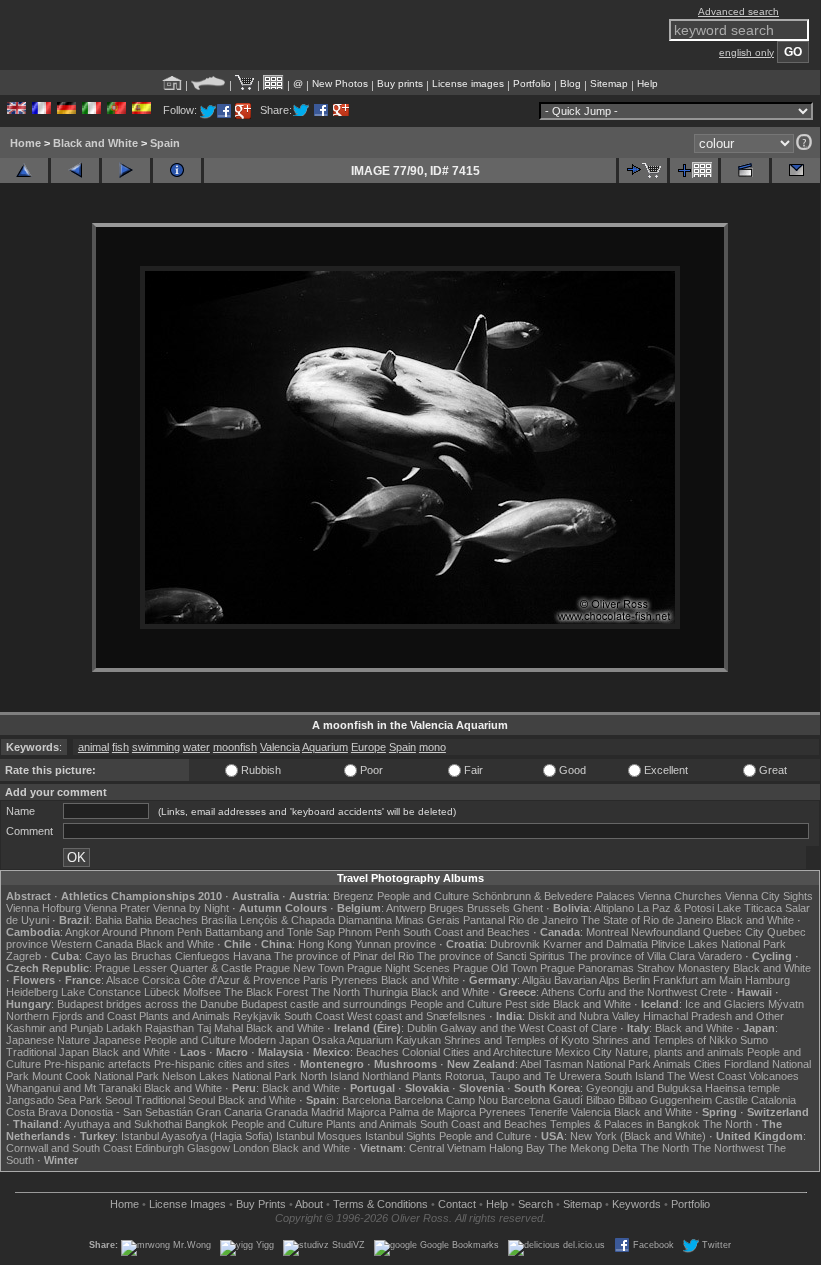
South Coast (314, 1016)
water (196, 747)
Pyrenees (354, 980)
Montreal (607, 932)
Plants (427, 1076)
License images (468, 83)
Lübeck (162, 992)
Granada (286, 1112)
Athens (558, 992)
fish (120, 747)
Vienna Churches (680, 896)
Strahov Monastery (683, 968)
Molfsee (202, 992)
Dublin (422, 1028)
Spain (165, 143)
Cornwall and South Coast (69, 1148)
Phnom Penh (369, 932)
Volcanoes (774, 1076)
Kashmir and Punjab (54, 1028)
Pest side (527, 1004)
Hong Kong (325, 944)
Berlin (636, 980)
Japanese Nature (48, 1040)
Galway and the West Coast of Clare (528, 1028)
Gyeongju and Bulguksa (644, 1088)
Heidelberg (32, 992)
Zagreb (23, 956)
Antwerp (406, 908)
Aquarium (325, 747)
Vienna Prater (117, 908)
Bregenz (353, 896)
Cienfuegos (202, 956)
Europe (368, 747)
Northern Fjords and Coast (71, 1016)
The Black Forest (266, 992)
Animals (672, 1064)
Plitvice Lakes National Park (718, 944)
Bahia (108, 920)
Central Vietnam (447, 1148)
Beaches (377, 1052)
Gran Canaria (229, 1112)
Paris (315, 980)
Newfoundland (665, 932)
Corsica (161, 980)
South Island (634, 1076)
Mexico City (583, 1052)
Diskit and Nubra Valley (584, 1016)
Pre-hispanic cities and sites (222, 1064)
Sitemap (609, 83)
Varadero (720, 956)
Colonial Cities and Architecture (477, 1052)
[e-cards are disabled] (796, 170)
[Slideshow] (745, 170)
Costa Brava (36, 1112)
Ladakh (124, 1028)
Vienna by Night (191, 908)
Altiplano (614, 908)
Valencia (280, 747)
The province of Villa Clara (631, 956)
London (251, 1148)
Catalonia (773, 1100)
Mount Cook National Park (95, 1076)
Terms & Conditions (380, 1204)
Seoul (118, 1100)
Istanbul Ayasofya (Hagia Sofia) (197, 1136)
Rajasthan (169, 1028)
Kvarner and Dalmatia (595, 944)
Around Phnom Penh (152, 932)
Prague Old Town (495, 968)
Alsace (122, 980)
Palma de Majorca (432, 1112)
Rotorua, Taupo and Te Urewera (523, 1076)
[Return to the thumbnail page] (24, 170)
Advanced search (738, 11)
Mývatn (786, 1004)
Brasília (219, 920)
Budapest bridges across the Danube (147, 1004)
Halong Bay (517, 1148)
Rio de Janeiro (543, 920)
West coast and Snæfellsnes (416, 1016)
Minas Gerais (427, 920)
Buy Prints (261, 1204)
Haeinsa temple (742, 1088)
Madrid (327, 1112)
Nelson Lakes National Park (229, 1076)
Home (25, 143)
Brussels (488, 908)
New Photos (340, 83)
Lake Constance (101, 992)
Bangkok (206, 1124)
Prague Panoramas (587, 968)
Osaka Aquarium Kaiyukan (376, 1040)
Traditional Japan (47, 1052)
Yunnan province (395, 944)
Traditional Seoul (175, 1100)
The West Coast (706, 1076)
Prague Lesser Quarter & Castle (173, 968)
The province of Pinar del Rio (344, 956)
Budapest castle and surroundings (324, 1004)
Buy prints (400, 83)
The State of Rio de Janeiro (647, 920)
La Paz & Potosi (675, 908)
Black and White (95, 143)
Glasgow (208, 1148)
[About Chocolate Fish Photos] (208, 83)
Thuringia (385, 992)
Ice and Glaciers (725, 1004)
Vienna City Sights (769, 896)
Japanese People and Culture (164, 1040)
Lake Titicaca (749, 908)
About (309, 1204)
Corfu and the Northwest (637, 992)
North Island (329, 1076)
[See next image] (126, 170)
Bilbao (600, 1100)
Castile (731, 1100)
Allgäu (536, 980)
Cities (707, 1064)
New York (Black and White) (638, 1136)
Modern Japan (274, 1040)
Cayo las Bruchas (128, 956)
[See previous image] (75, 170)
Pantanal (484, 920)
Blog (570, 83)
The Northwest (728, 1148)
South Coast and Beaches (466, 932)
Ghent (528, 908)
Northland (385, 1076)
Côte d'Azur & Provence (241, 980)
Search (535, 1204)
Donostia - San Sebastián (131, 1112)
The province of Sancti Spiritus (491, 956)
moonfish (235, 747)
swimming (156, 747)
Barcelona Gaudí (542, 1100)
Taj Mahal (220, 1028)
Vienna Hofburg (43, 908)
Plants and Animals (184, 1016)
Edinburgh (159, 1148)
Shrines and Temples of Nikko (664, 1040)
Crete (713, 992)
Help (647, 83)
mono (432, 747)
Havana (252, 956)
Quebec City (733, 932)
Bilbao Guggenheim (665, 1100)
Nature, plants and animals (679, 1052)
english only (746, 52)
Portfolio (532, 83)
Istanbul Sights (400, 1136)
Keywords (636, 1204)
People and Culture (423, 896)
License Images (187, 1204)
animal (93, 747)
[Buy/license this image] (643, 170)
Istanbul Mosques (319, 1136)
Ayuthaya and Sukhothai (123, 1124)
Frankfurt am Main (697, 980)
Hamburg (767, 980)
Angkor (82, 932)
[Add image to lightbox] (694, 170)
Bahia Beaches (161, 920)
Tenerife (548, 1112)
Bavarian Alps (587, 980)
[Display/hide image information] (177, 170)
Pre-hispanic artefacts (97, 1064)
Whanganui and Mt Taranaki (73, 1088)
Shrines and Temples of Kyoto (516, 1040)
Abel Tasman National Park (585, 1064)
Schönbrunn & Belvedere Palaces (553, 896)
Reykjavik (257, 1016)
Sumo (754, 1040)
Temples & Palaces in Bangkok (625, 1124)
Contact (457, 1204)
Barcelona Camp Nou (446, 1100)
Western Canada (92, 944)
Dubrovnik (515, 944)
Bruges (446, 908)
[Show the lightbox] (273, 83)
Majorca (366, 1112)
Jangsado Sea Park (54, 1100)
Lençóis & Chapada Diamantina (316, 920)
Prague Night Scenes (398, 968)
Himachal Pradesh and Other (713, 1016)
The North (335, 992)
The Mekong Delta (592, 1148)
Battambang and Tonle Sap (270, 932)
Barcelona (366, 1100)
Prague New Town (299, 968)
